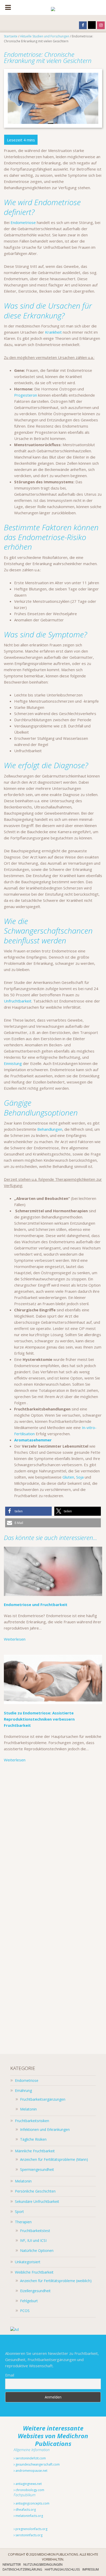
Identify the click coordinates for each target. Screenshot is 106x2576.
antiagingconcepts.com (32, 2503)
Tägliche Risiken (33, 2139)
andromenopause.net (31, 2471)
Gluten (68, 1477)
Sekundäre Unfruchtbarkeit (37, 2201)
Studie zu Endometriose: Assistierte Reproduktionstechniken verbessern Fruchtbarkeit (39, 1719)
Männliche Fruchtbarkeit (35, 2151)
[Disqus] (53, 1840)
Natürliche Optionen (37, 2250)
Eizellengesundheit (35, 2291)
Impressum (91, 2569)
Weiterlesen (15, 1639)
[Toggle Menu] (8, 7)
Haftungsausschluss (62, 2569)
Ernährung (23, 2091)
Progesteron (26, 395)
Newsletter (12, 2565)
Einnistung (13, 1063)
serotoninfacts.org (29, 2535)
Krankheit (53, 332)
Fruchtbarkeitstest (35, 2231)
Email (10, 2375)
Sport (19, 2212)
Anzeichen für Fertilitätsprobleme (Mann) (54, 2159)
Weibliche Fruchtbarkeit (34, 2272)
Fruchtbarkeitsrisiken (32, 2121)
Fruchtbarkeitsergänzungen (43, 2099)
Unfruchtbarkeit (18, 1001)
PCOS (25, 2311)
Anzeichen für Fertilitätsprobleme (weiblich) (56, 2281)
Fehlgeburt (29, 2301)
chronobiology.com (29, 2490)
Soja (80, 1477)
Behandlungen (50, 1129)
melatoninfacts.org (29, 2516)
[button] (28, 1511)
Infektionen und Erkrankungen (45, 2129)
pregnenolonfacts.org (31, 2529)
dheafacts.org (25, 2510)
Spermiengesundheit (37, 2169)
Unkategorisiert (28, 2262)
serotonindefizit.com (30, 2458)
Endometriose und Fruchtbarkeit (36, 1604)
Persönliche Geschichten (35, 2191)
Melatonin (28, 2109)
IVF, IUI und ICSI (33, 2240)
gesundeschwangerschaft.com (37, 2464)
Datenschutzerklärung (22, 2569)
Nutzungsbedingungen (43, 2565)
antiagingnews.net (28, 2484)
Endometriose (23, 222)
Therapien (23, 2222)
